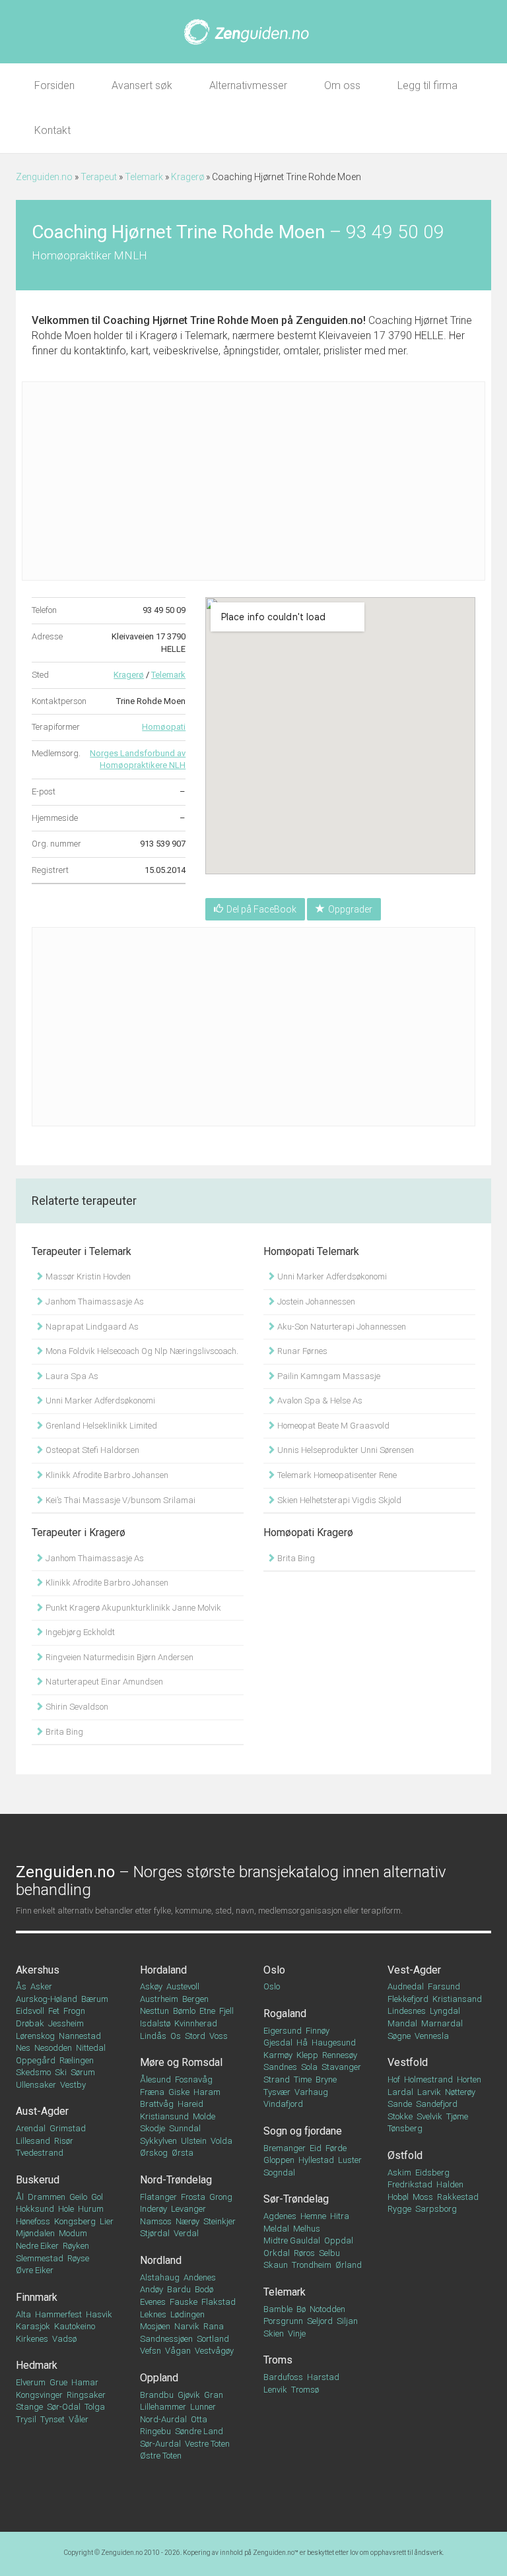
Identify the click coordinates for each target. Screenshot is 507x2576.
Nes (23, 2048)
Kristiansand (457, 1999)
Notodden (327, 2309)
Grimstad (68, 2128)
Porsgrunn (283, 2321)
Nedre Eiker (37, 2246)
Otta (199, 2419)
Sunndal (185, 2128)
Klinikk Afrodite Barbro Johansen (106, 1475)
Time (303, 2079)
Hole (66, 2209)
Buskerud (38, 2180)
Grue (58, 2382)
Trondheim (312, 2265)
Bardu (179, 2289)
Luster (350, 2160)
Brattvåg (157, 2104)
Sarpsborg (436, 2209)
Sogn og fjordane (303, 2131)
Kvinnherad (196, 2023)
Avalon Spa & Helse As (319, 1401)
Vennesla (432, 2036)
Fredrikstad (410, 2184)
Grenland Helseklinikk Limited (100, 1426)
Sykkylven (158, 2141)
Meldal (276, 2229)
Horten (469, 2079)
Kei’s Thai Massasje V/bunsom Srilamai (119, 1500)
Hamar (85, 2382)
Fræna (152, 2092)
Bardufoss (283, 2377)
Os (176, 2036)
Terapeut (99, 177)
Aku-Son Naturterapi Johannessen (341, 1327)
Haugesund (334, 2043)
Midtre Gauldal (292, 2240)
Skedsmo (33, 2072)
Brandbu (157, 2395)
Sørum (83, 2072)
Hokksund (35, 2209)
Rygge (399, 2209)
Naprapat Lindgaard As (91, 1327)
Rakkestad (458, 2197)
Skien (274, 2334)
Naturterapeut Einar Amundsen (103, 1682)
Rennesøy (340, 2055)
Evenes (153, 2302)
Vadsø (64, 2339)
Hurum (91, 2209)
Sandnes (280, 2067)
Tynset (52, 2419)
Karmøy (278, 2055)
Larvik (429, 2092)
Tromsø (305, 2390)
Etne (207, 2011)
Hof (394, 2079)
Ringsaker (86, 2395)
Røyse (78, 2258)
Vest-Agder (414, 1970)
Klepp (307, 2055)
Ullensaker (36, 2085)
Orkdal (277, 2253)
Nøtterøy (460, 2092)
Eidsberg (432, 2173)
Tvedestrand (40, 2153)
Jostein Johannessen (315, 1302)
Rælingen (77, 2060)
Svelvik (429, 2116)
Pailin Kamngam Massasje (328, 1376)
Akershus (38, 1970)
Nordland (161, 2260)
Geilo (78, 2197)
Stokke (400, 2116)
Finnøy (318, 2031)
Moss (423, 2197)
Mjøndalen (35, 2233)
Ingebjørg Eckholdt (79, 1632)
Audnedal (406, 1986)
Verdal (186, 2233)
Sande (400, 2104)
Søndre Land (199, 2431)
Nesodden (53, 2048)
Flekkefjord (408, 1999)
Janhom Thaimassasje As (94, 1302)
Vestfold (408, 2062)
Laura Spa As (71, 1376)
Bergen (195, 1999)
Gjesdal (278, 2043)
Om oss (342, 85)
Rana (214, 2326)
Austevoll (183, 1986)
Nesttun (154, 2011)
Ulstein (194, 2141)
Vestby (73, 2085)
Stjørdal (155, 2233)
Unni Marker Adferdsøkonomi (99, 1401)
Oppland (159, 2378)
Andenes (200, 2277)
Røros (304, 2253)
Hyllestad (316, 2160)
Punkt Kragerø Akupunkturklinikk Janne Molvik (132, 1608)
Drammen (47, 2197)
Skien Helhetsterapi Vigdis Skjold (338, 1500)
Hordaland (163, 1970)
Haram (207, 2092)
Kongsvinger (39, 2395)
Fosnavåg (194, 2079)
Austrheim (159, 1999)
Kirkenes (32, 2339)
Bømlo (184, 2011)
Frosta (193, 2197)
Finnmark (37, 2297)
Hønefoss (33, 2221)
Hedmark (37, 2365)
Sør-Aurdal (160, 2444)
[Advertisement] (253, 481)
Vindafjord (283, 2104)
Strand (277, 2079)
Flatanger (158, 2197)
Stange (29, 2407)
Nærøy (187, 2221)
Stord (195, 2036)
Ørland (349, 2265)
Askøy (151, 1986)
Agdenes (280, 2216)
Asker (41, 1986)
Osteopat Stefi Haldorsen (91, 1450)
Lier (107, 2221)
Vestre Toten (207, 2444)
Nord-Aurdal (163, 2419)
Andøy (152, 2289)
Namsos (156, 2221)
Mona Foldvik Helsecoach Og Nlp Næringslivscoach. (141, 1351)
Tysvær (277, 2092)
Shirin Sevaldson (76, 1707)
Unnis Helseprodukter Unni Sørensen (345, 1450)
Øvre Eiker (35, 2270)
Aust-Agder (42, 2111)
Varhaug (311, 2092)
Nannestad (80, 2036)
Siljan (347, 2321)
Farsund (444, 1986)
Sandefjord (437, 2104)
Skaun (276, 2265)
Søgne (399, 2036)
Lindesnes (407, 2011)
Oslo (274, 1970)
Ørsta (183, 2153)
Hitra (340, 2216)
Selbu (329, 2253)
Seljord (320, 2321)
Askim (399, 2173)
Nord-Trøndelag (176, 2180)
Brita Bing (63, 1732)
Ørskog (154, 2153)
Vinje (297, 2334)
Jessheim (66, 2023)
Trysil (26, 2419)
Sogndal (279, 2173)
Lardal (400, 2092)
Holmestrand (428, 2079)
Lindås (153, 2036)
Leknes (153, 2314)
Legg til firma (427, 85)
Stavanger (341, 2067)
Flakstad (219, 2302)
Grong (221, 2197)
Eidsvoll (30, 2011)
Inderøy (153, 2209)
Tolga (95, 2407)
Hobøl (398, 2197)
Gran (214, 2395)
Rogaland (285, 2013)
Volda (221, 2141)
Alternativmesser (248, 85)
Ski (61, 2072)
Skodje (152, 2128)
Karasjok (33, 2326)
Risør (64, 2141)
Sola (309, 2067)
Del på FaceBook (261, 909)
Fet (54, 2011)
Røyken (76, 2246)
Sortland (213, 2339)
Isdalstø (155, 2023)
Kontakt (52, 130)
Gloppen (279, 2160)
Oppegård (36, 2060)
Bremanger (285, 2148)
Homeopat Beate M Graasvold (332, 1426)
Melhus (307, 2229)
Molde (204, 2116)
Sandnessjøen (166, 2339)
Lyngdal (445, 2011)
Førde (336, 2148)
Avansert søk (142, 85)
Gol (97, 2197)
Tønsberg (405, 2128)
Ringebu (155, 2431)
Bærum (95, 1999)
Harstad (323, 2377)
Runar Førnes (301, 1351)
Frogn (74, 2011)
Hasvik (99, 2314)
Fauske (184, 2302)
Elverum (31, 2382)
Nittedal (91, 2048)
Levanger (188, 2209)
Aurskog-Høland (47, 1999)
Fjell (226, 2011)
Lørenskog (35, 2036)
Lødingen (187, 2314)
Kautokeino (75, 2326)
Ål (20, 2197)
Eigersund (283, 2031)
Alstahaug (160, 2277)
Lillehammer (163, 2407)
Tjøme (457, 2116)
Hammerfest (58, 2314)
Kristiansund (164, 2116)
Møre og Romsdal (181, 2062)
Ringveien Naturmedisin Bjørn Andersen (118, 1657)
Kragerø (187, 177)
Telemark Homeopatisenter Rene (336, 1475)
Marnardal (442, 2023)
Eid (316, 2148)
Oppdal (339, 2240)
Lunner (203, 2407)
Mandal (402, 2023)
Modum (73, 2233)
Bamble (278, 2309)
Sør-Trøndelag (296, 2199)
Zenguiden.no (44, 177)
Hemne (313, 2216)
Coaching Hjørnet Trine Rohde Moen (191, 320)
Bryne (326, 2079)
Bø (301, 2309)
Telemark (144, 177)
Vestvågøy (214, 2351)
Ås (21, 1986)
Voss (219, 2036)
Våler (79, 2419)
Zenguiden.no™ (276, 2553)
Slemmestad (40, 2258)
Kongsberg (75, 2221)
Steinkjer (220, 2221)
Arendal (31, 2128)
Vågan (178, 2351)
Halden (450, 2184)
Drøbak (30, 2023)
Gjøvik (189, 2395)
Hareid (190, 2104)
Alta (23, 2314)
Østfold (405, 2155)
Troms (278, 2360)
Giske (179, 2092)
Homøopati (164, 727)
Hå (302, 2043)
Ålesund (155, 2079)
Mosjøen (155, 2326)
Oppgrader (350, 909)
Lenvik (275, 2390)
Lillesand (33, 2141)
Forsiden (54, 85)
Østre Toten (161, 2456)
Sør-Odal (64, 2407)
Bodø (204, 2289)
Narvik (187, 2326)
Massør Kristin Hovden (87, 1276)
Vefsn (151, 2351)
